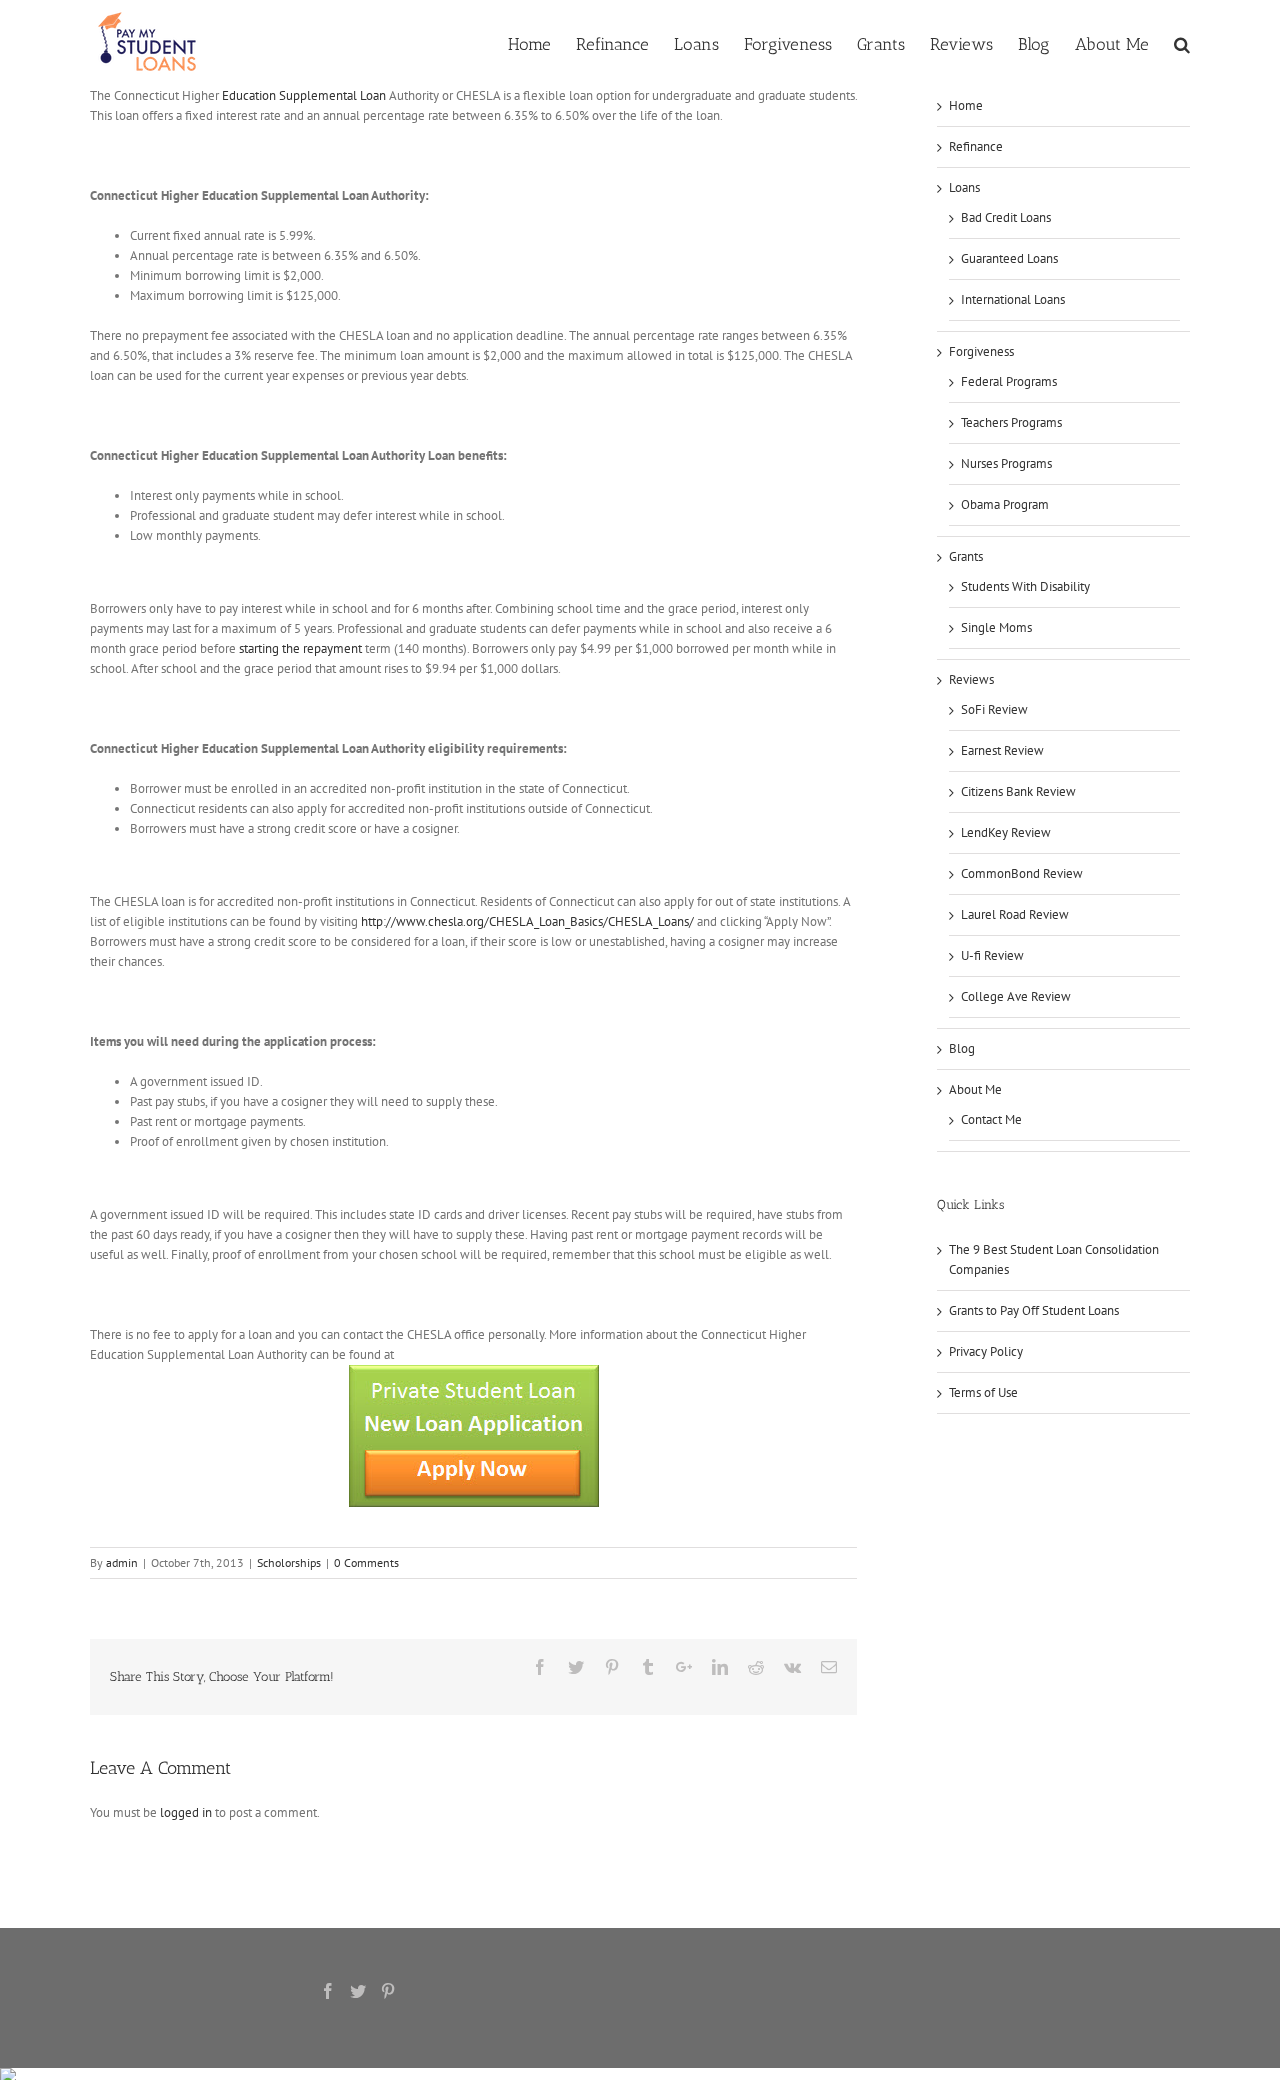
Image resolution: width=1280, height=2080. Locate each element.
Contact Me (991, 1119)
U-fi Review (992, 955)
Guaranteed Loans (1009, 258)
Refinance (976, 146)
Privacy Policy (986, 1351)
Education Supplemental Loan (304, 95)
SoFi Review (994, 709)
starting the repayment (300, 648)
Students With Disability (1025, 586)
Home (966, 105)
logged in (186, 1812)
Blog (962, 1048)
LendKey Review (1006, 832)
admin (122, 1562)
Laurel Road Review (1015, 914)
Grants (966, 556)
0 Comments (366, 1562)
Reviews (971, 679)
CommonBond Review (1022, 873)
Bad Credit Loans (1006, 217)
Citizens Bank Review (1018, 791)
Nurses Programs (1006, 463)
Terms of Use (983, 1392)
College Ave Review (1016, 996)
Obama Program (1005, 504)
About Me (975, 1089)
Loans (964, 187)
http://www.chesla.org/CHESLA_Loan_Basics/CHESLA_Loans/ (527, 921)
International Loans (1013, 299)
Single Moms (996, 627)
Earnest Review (1002, 750)
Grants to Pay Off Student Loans (1034, 1310)
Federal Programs (1009, 381)
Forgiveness (981, 351)
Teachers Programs (1011, 422)
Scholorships (289, 1562)
